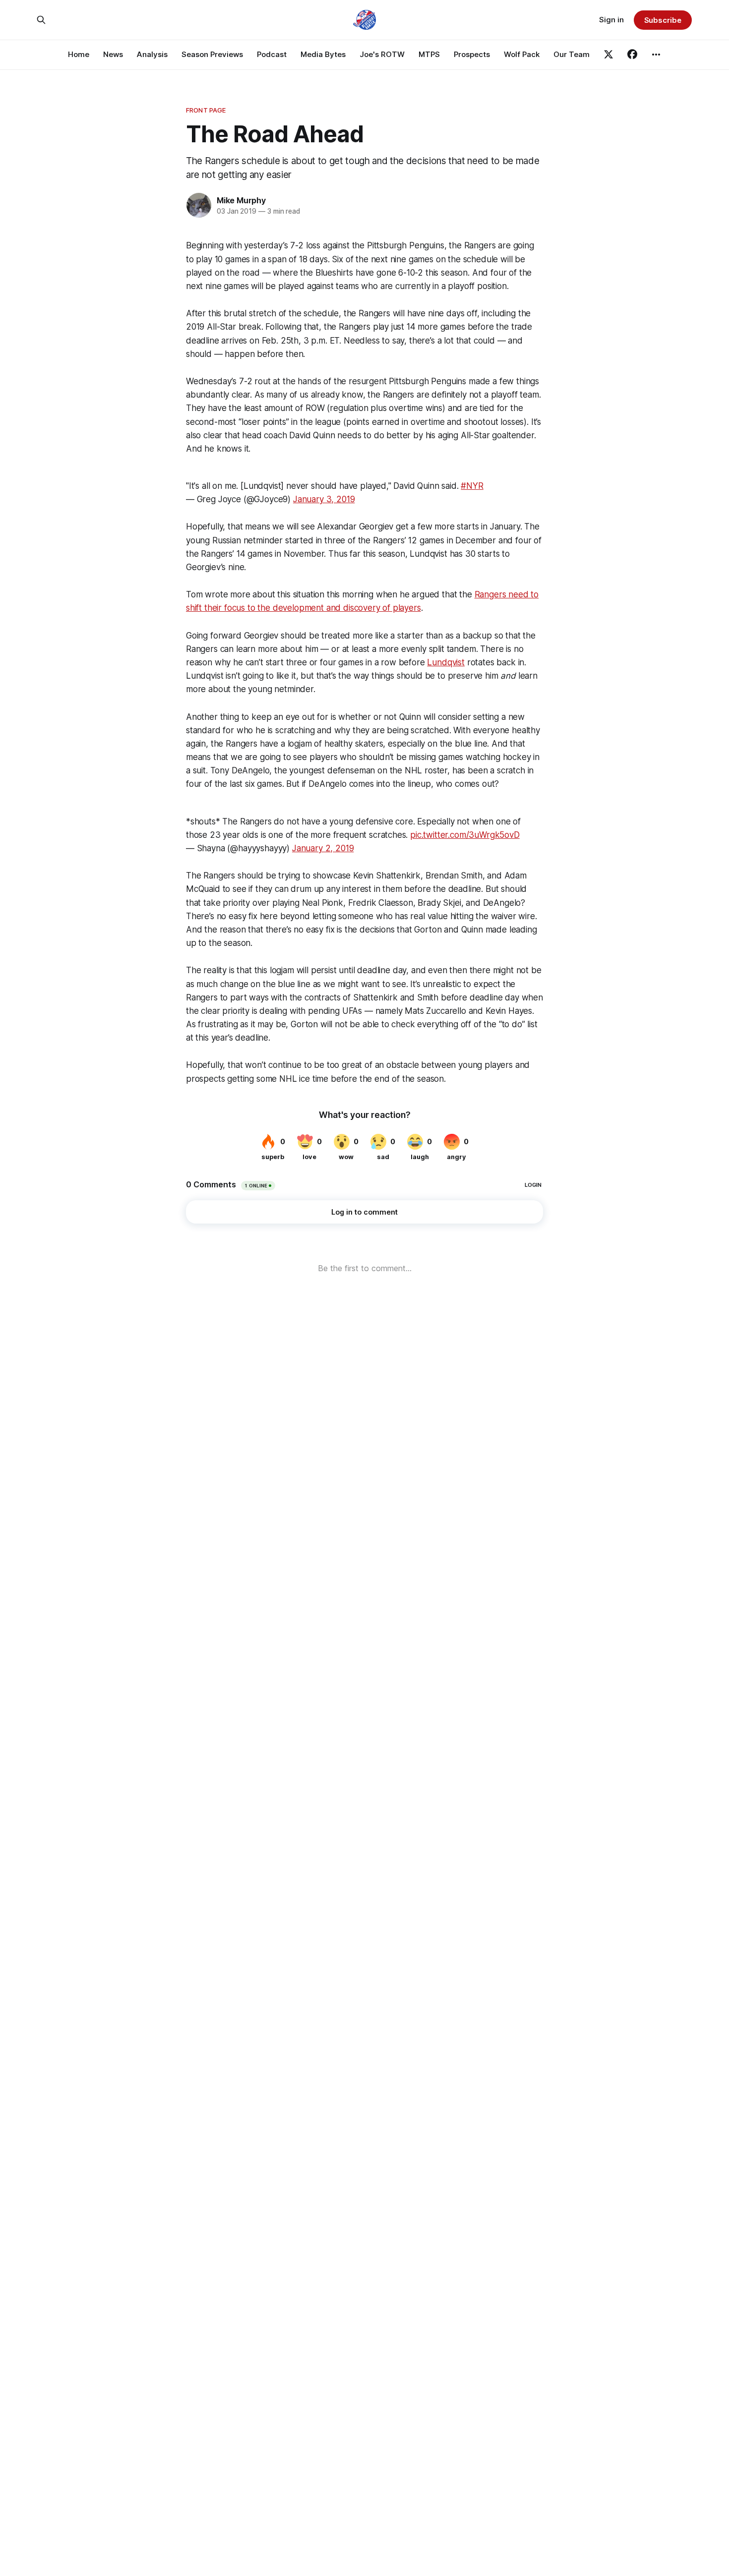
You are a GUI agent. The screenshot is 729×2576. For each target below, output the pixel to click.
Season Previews (212, 54)
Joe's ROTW (382, 54)
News (113, 54)
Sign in (611, 20)
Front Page (206, 110)
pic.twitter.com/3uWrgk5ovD (465, 835)
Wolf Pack (522, 54)
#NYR (472, 486)
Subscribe (663, 20)
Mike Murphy (241, 200)
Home (79, 54)
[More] (656, 55)
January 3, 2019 (324, 499)
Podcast (272, 54)
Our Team (572, 54)
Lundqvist (446, 662)
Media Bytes (323, 54)
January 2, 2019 (323, 848)
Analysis (152, 54)
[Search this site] (41, 20)
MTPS (429, 54)
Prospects (472, 54)
